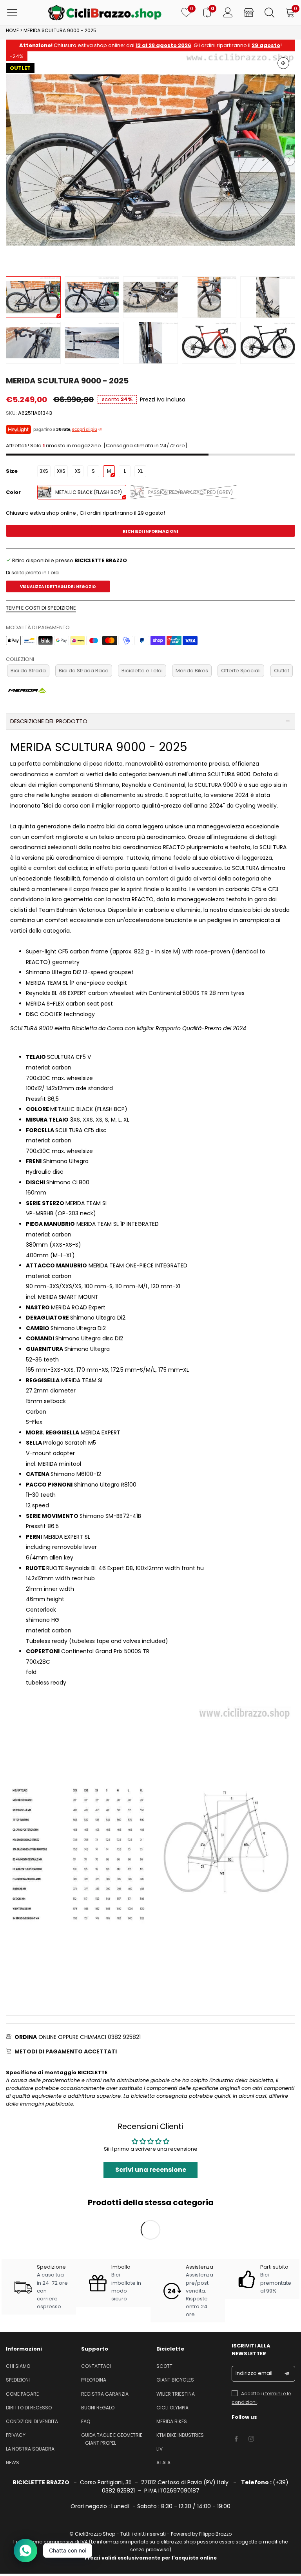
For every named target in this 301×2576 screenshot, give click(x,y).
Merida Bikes (192, 671)
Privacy (16, 2435)
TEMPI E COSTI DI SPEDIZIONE (41, 608)
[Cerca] (269, 13)
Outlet (282, 671)
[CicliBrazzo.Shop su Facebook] (236, 2439)
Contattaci (96, 2366)
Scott (164, 2366)
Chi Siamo (18, 2366)
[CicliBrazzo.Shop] (105, 13)
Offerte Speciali (241, 671)
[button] (12, 160)
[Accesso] (228, 13)
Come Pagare (22, 2394)
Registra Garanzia (105, 2394)
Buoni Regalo (98, 2408)
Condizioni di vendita (32, 2421)
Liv (160, 2449)
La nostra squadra (30, 2449)
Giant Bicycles (175, 2380)
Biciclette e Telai (142, 671)
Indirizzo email (254, 2373)
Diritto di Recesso (29, 2408)
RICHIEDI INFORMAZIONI (150, 531)
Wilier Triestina (176, 2394)
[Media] (283, 63)
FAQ (86, 2421)
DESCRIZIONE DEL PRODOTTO (49, 721)
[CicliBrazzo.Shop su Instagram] (251, 2439)
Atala (163, 2463)
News (13, 2463)
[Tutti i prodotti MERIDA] (27, 690)
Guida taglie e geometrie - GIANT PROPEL (112, 2439)
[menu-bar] (17, 13)
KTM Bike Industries (180, 2435)
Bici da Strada (28, 671)
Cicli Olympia (172, 2408)
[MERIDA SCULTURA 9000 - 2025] (150, 160)
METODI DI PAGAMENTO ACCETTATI (66, 2051)
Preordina (94, 2380)
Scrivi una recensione (151, 2170)
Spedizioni (18, 2380)
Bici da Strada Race (84, 671)
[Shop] (249, 13)
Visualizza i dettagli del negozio (58, 587)
